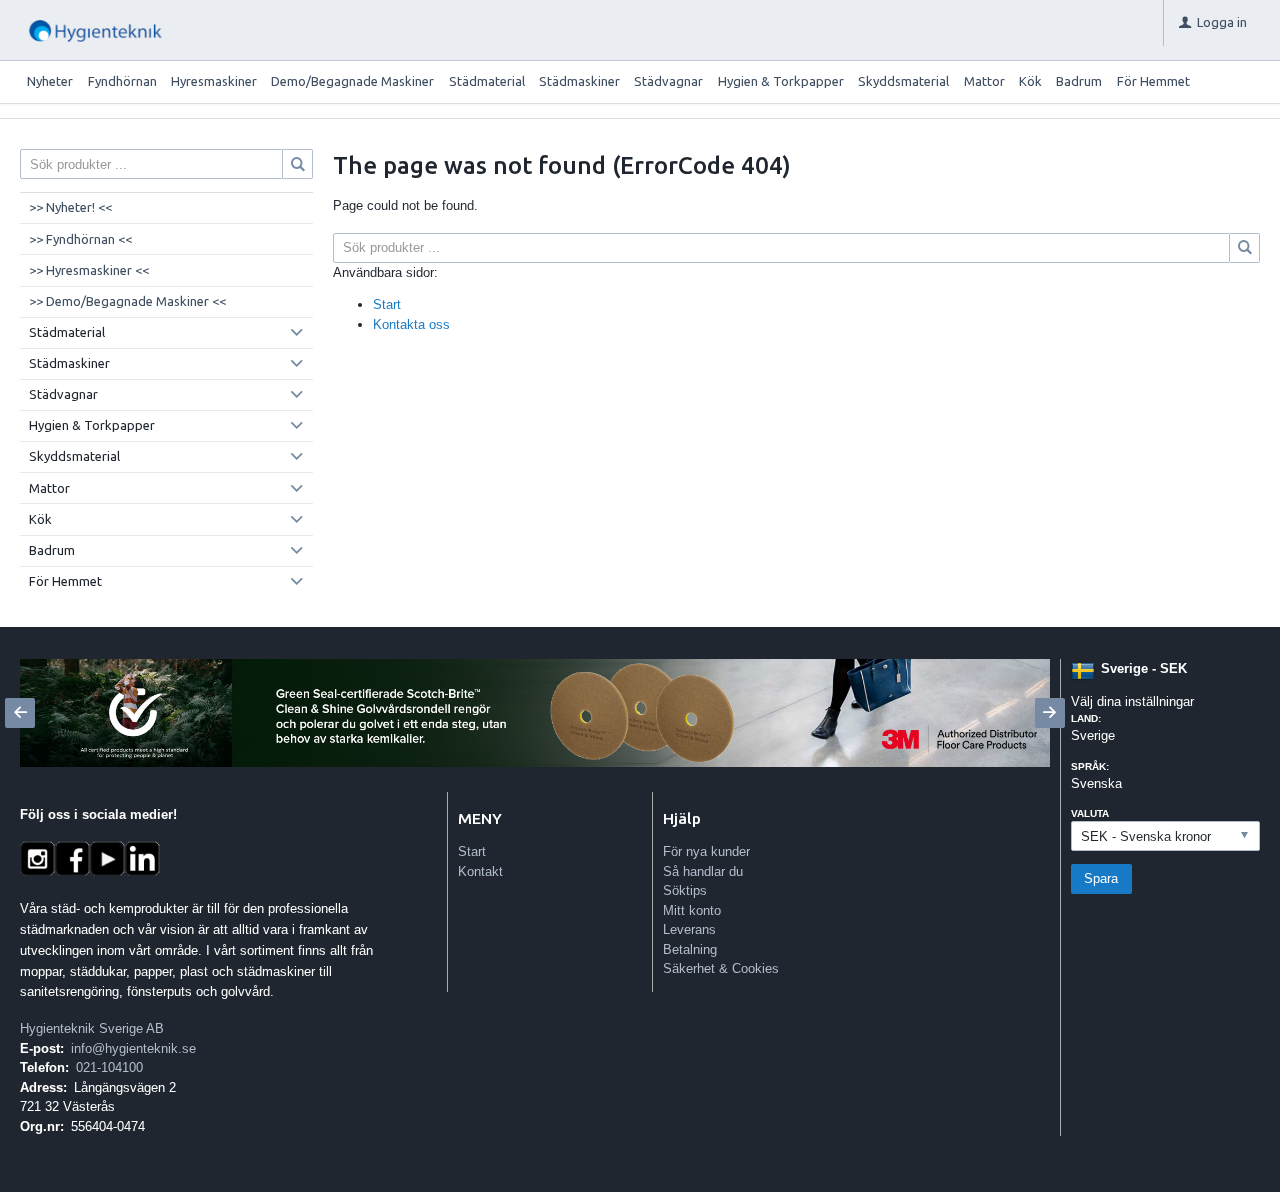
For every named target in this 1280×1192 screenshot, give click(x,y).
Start (387, 304)
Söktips (685, 890)
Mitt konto (692, 910)
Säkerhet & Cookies (721, 968)
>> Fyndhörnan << (80, 239)
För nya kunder (706, 851)
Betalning (690, 949)
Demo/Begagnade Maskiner (352, 81)
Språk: (1090, 766)
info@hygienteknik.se (133, 1048)
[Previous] (20, 713)
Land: (1086, 718)
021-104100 (109, 1067)
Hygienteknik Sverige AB (92, 1028)
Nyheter (50, 81)
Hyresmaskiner (214, 81)
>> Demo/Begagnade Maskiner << (127, 301)
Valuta (1090, 813)
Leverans (689, 929)
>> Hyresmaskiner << (89, 270)
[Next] (1050, 713)
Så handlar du (703, 871)
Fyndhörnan (122, 81)
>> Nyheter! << (70, 207)
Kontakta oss (411, 324)
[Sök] (1245, 248)
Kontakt (480, 871)
